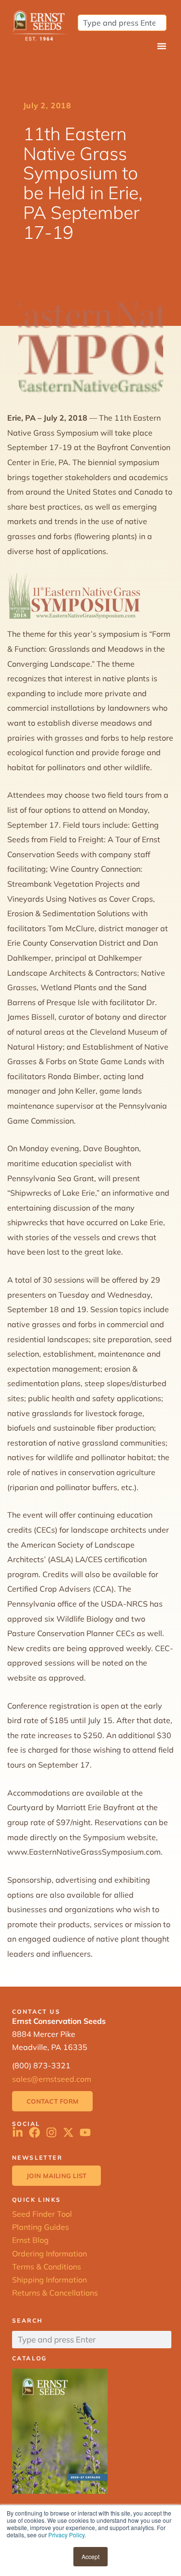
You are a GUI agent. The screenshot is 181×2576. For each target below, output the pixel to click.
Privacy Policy (66, 2535)
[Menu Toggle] (162, 46)
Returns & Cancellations (55, 2293)
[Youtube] (85, 2132)
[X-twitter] (68, 2132)
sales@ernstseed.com (52, 2079)
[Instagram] (51, 2132)
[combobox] (122, 23)
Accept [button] (90, 2556)
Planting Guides (41, 2227)
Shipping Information (49, 2280)
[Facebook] (35, 2132)
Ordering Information (49, 2254)
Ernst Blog (30, 2240)
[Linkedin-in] (18, 2132)
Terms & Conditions (47, 2267)
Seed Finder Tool (42, 2214)
